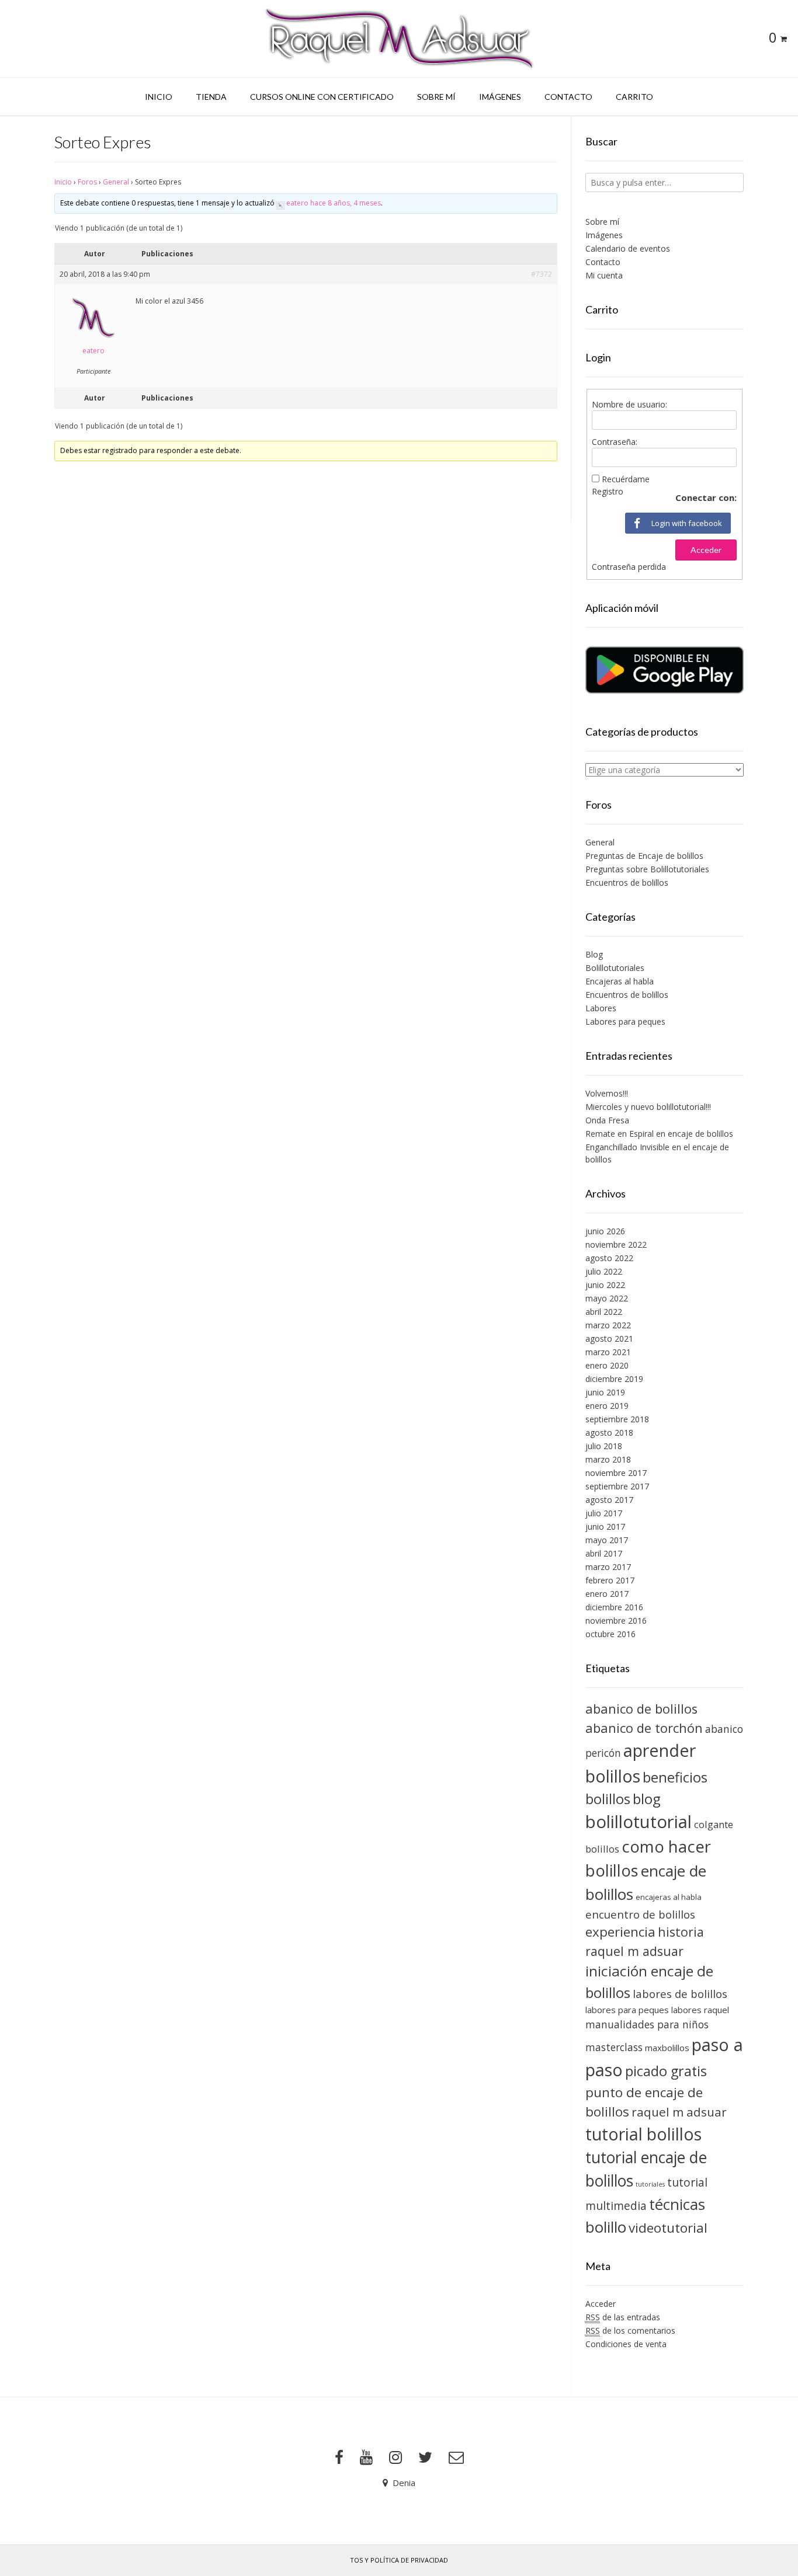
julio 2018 (604, 1446)
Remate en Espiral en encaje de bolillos (659, 1134)
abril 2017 (604, 1553)
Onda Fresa (607, 1120)
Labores (601, 1008)
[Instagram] (395, 2457)
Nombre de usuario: (629, 404)
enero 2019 (607, 1406)
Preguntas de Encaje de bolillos (644, 856)
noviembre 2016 (616, 1621)
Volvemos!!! (607, 1093)
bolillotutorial (639, 1822)
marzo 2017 (608, 1567)
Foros (87, 182)
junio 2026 (605, 1231)
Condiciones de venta (626, 2344)
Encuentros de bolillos (627, 883)
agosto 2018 (609, 1433)
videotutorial (668, 2228)
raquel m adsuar (679, 2112)
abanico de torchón (644, 1728)
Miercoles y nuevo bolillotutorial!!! (648, 1107)
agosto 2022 (609, 1258)
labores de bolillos (680, 1994)
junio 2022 (605, 1285)
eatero (297, 203)
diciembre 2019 (614, 1379)
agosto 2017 (609, 1500)
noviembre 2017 (616, 1473)
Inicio (159, 97)
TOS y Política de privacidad (399, 2560)
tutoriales (650, 2184)
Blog (594, 954)
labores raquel (700, 2010)
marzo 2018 (608, 1459)
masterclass (614, 2047)
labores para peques (627, 2010)
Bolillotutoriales (615, 968)
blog (647, 1799)
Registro (608, 491)
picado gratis (666, 2071)
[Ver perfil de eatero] (280, 203)
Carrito (634, 97)
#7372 (542, 274)
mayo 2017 (607, 1540)
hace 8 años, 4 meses (346, 203)
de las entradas (623, 2317)
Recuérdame (626, 479)
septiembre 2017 (617, 1486)
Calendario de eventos (628, 248)
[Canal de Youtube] (366, 2457)
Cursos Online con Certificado (322, 97)
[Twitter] (425, 2457)
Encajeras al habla (620, 981)
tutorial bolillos (643, 2134)
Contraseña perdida (629, 567)
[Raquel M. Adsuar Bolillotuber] (399, 39)
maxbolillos (667, 2048)
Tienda (211, 97)
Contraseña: (615, 442)
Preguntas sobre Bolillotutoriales (647, 869)
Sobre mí (436, 97)
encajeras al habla (669, 1897)
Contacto (568, 97)
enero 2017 (607, 1594)
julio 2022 (604, 1271)
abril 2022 (604, 1312)
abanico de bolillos (641, 1709)
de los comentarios (630, 2330)
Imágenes (500, 97)
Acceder (706, 550)
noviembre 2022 (616, 1245)
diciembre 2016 (614, 1607)
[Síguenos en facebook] (339, 2457)
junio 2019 (605, 1392)
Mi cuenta (604, 275)
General (116, 182)
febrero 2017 (610, 1580)
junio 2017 (605, 1527)
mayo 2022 (607, 1298)
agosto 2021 (609, 1339)
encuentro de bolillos (640, 1914)
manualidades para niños (647, 2024)
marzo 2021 (608, 1352)
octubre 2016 (610, 1634)
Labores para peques (625, 1021)
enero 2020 (607, 1365)
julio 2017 (604, 1513)
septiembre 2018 (617, 1419)
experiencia (620, 1932)
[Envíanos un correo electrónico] (456, 2457)
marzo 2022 (608, 1325)
